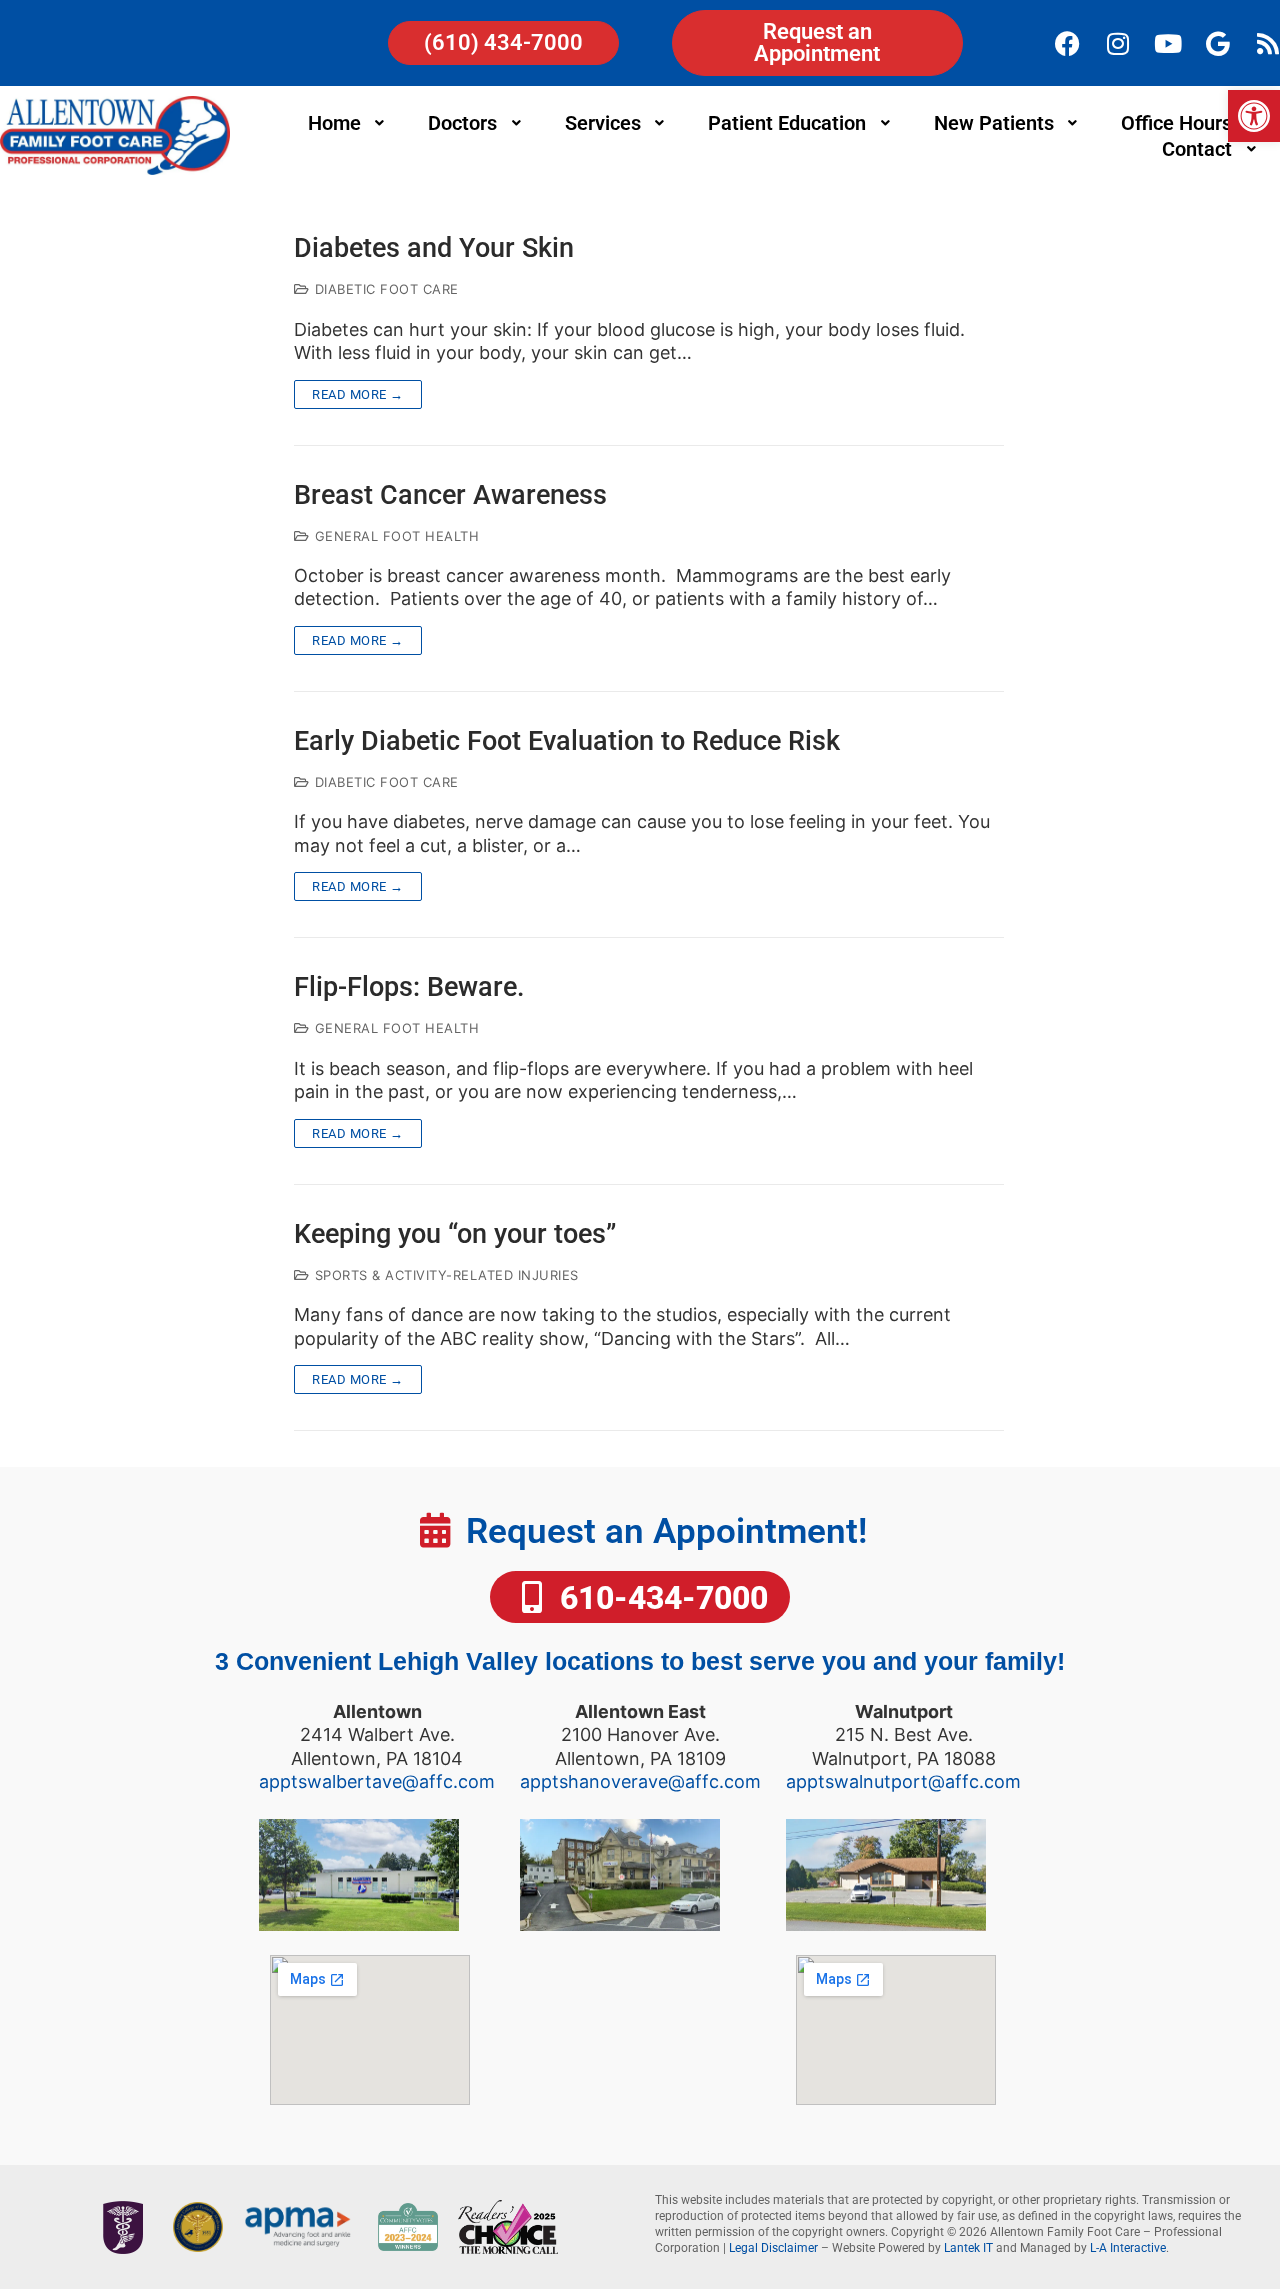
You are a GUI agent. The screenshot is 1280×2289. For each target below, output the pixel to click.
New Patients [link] (994, 123)
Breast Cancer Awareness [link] (450, 495)
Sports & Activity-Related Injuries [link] (444, 1275)
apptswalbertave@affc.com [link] (377, 1781)
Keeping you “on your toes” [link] (455, 1234)
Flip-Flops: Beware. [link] (409, 987)
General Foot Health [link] (394, 536)
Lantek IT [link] (968, 2248)
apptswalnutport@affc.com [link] (903, 1781)
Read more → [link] (358, 394)
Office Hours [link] (1176, 123)
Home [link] (334, 123)
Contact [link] (1197, 149)
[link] (1254, 116)
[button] (348, 123)
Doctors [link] (462, 123)
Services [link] (603, 123)
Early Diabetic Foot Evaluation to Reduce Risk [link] (567, 741)
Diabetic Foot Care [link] (384, 289)
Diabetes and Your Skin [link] (434, 248)
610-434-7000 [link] (660, 1598)
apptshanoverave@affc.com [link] (640, 1781)
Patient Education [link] (787, 123)
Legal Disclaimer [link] (773, 2248)
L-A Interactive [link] (1128, 2248)
